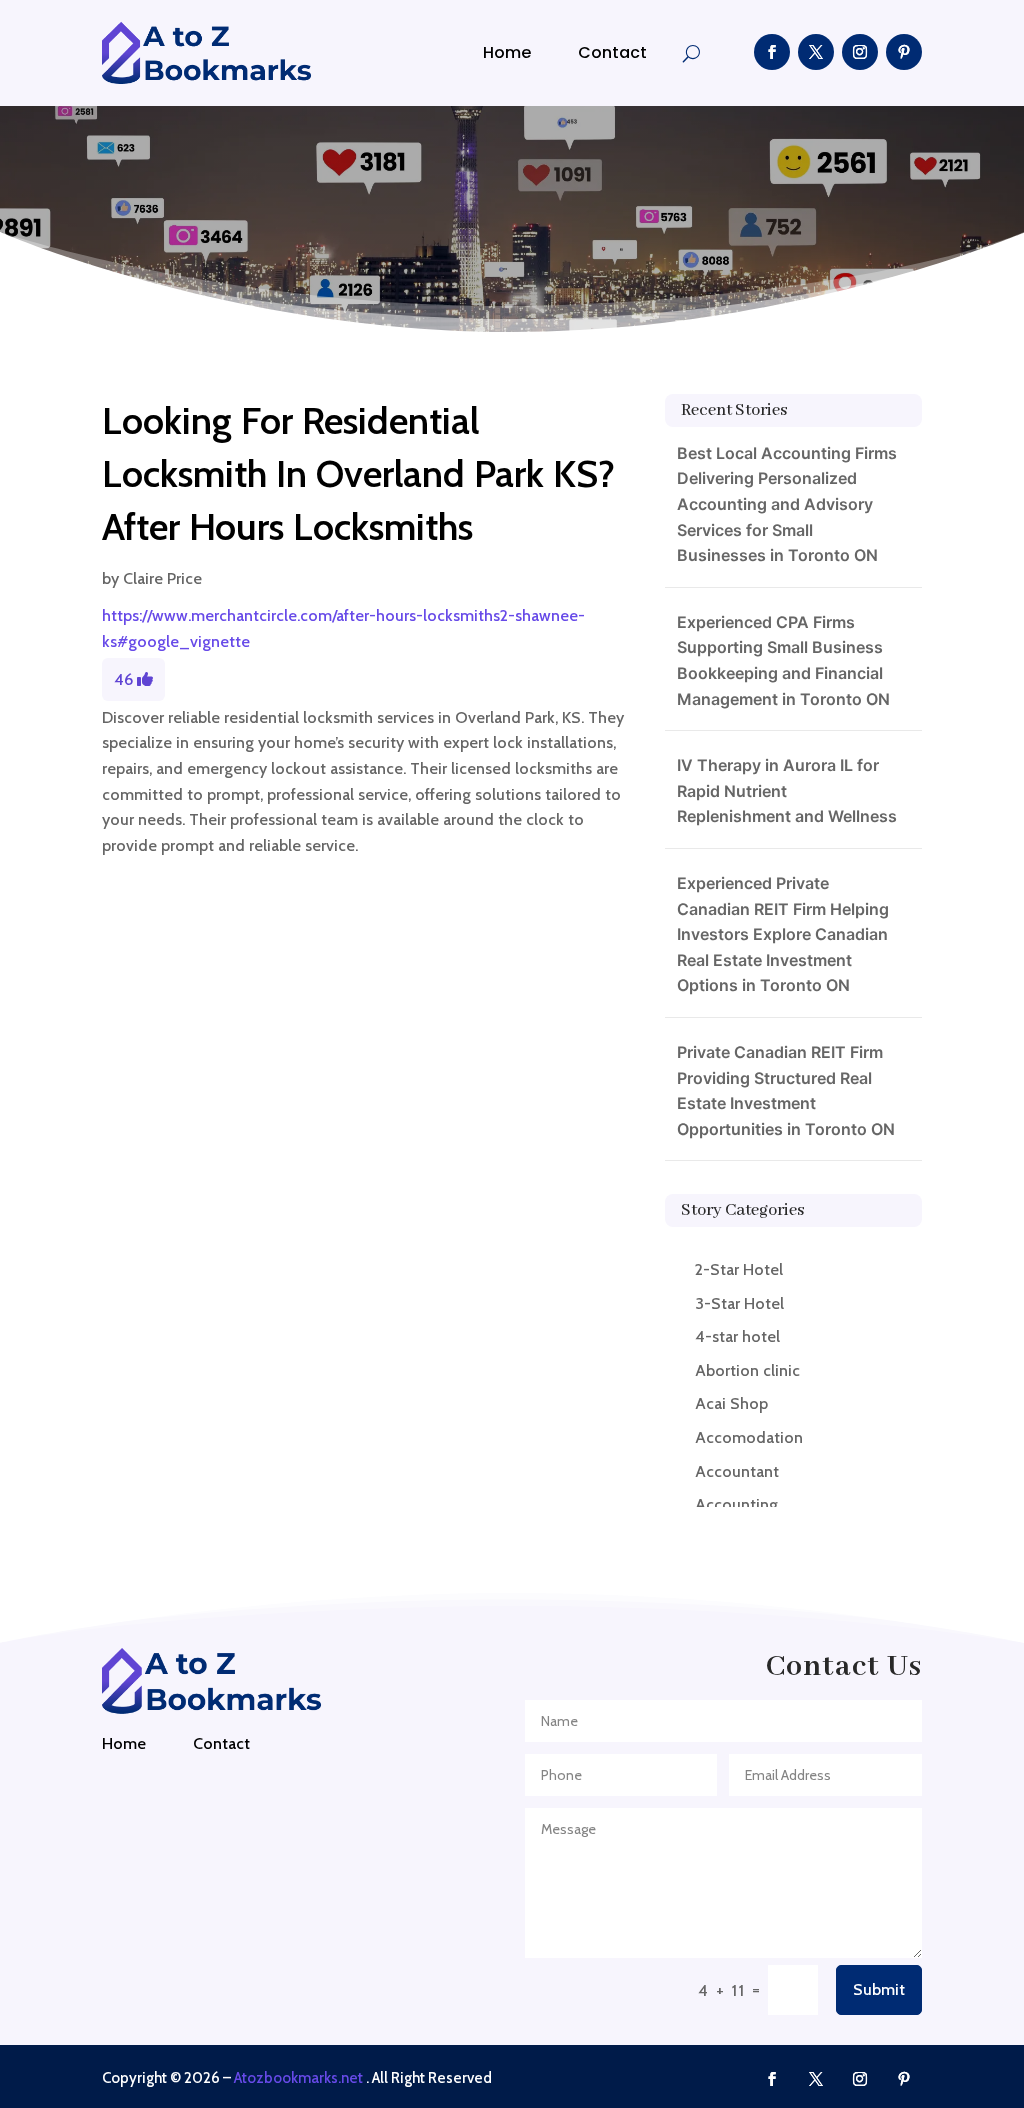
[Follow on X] (816, 52)
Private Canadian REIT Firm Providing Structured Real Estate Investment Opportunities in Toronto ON (786, 1090)
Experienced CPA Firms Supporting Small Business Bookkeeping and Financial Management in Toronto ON (783, 660)
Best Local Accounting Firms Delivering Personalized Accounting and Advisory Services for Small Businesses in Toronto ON (787, 504)
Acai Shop (731, 1403)
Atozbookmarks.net (298, 2078)
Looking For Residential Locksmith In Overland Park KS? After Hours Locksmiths (358, 473)
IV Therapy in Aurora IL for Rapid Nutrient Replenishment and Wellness (787, 790)
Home (507, 52)
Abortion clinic (747, 1370)
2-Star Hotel (739, 1269)
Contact (612, 52)
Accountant (737, 1471)
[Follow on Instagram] (860, 52)
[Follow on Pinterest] (904, 52)
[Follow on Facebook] (772, 52)
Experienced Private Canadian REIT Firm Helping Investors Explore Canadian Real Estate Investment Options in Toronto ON (783, 934)
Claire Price (162, 578)
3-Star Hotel (739, 1303)
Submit (879, 1989)
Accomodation (749, 1437)
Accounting (736, 1504)
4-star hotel (737, 1336)
